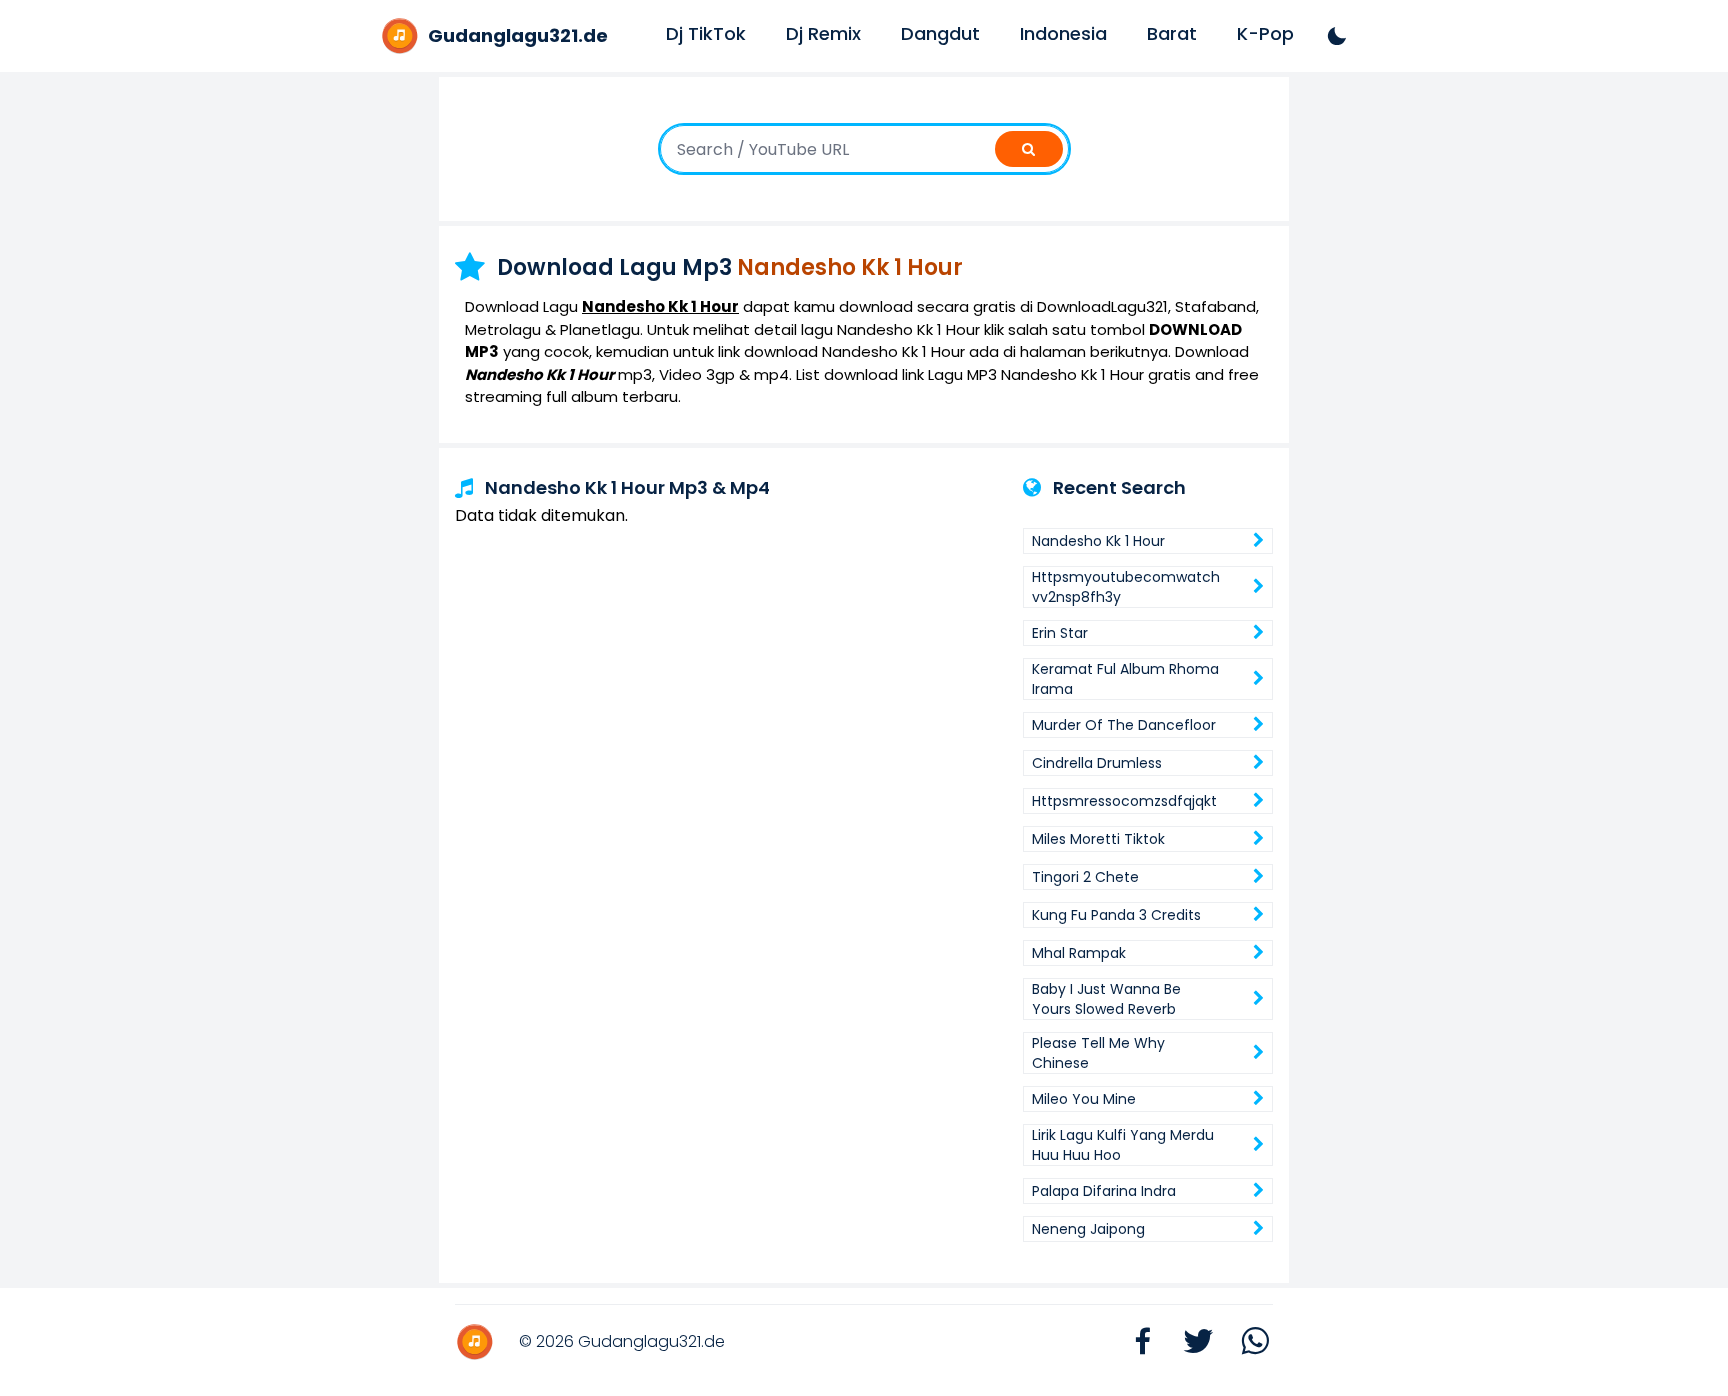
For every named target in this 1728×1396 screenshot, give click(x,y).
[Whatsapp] (1245, 1342)
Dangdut (940, 33)
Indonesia (1063, 33)
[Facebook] (1133, 1342)
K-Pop (1265, 33)
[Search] (1029, 149)
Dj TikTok (706, 33)
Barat (1172, 33)
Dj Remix (823, 33)
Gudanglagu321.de (651, 1341)
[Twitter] (1189, 1342)
